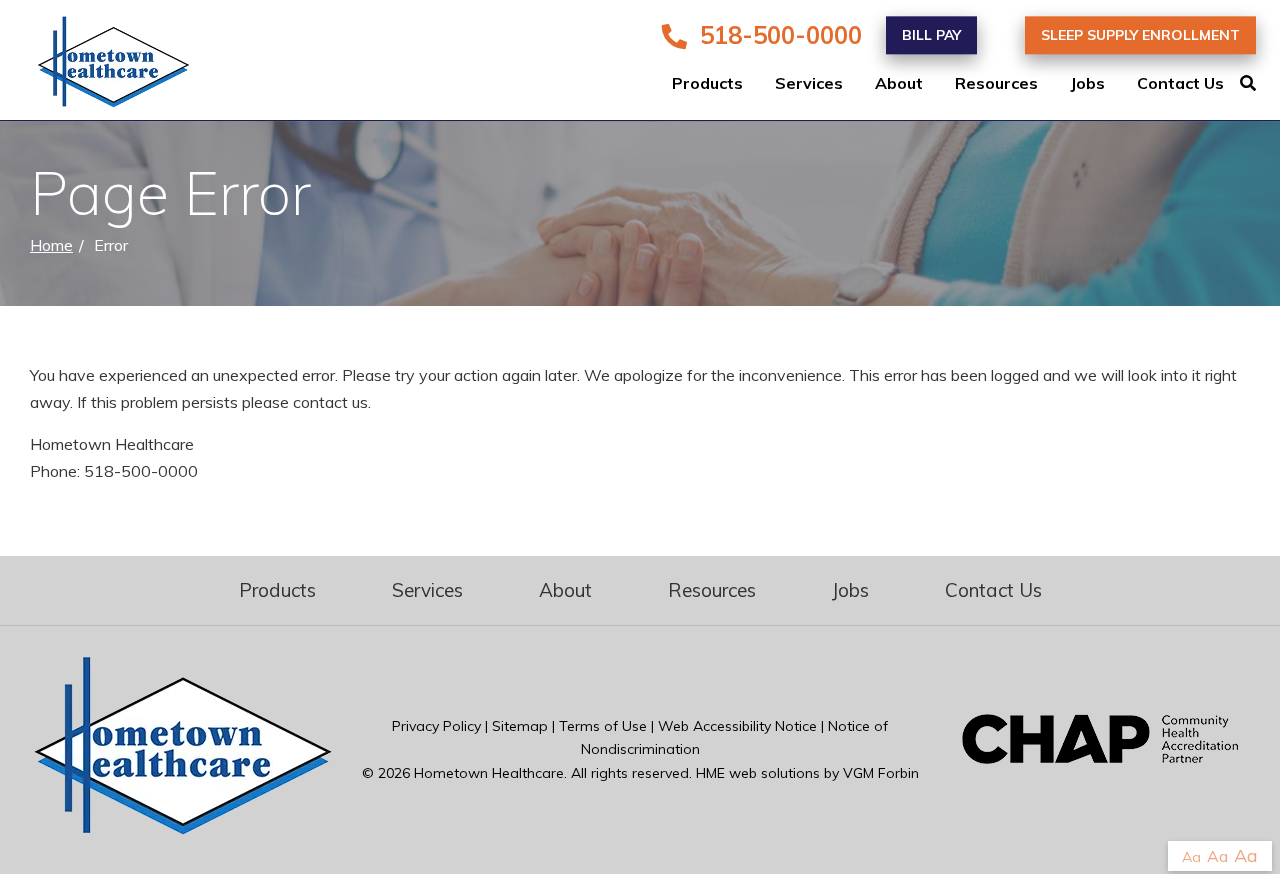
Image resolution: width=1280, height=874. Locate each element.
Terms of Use (603, 726)
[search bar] (1260, 84)
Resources (996, 84)
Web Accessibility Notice (737, 726)
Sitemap (520, 726)
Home (51, 245)
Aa (1191, 857)
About (899, 84)
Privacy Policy (436, 726)
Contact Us (1180, 84)
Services (809, 84)
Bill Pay (931, 35)
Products (707, 84)
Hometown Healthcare (489, 773)
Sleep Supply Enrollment (1140, 35)
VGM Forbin (881, 773)
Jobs (1087, 84)
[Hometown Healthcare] (100, 66)
